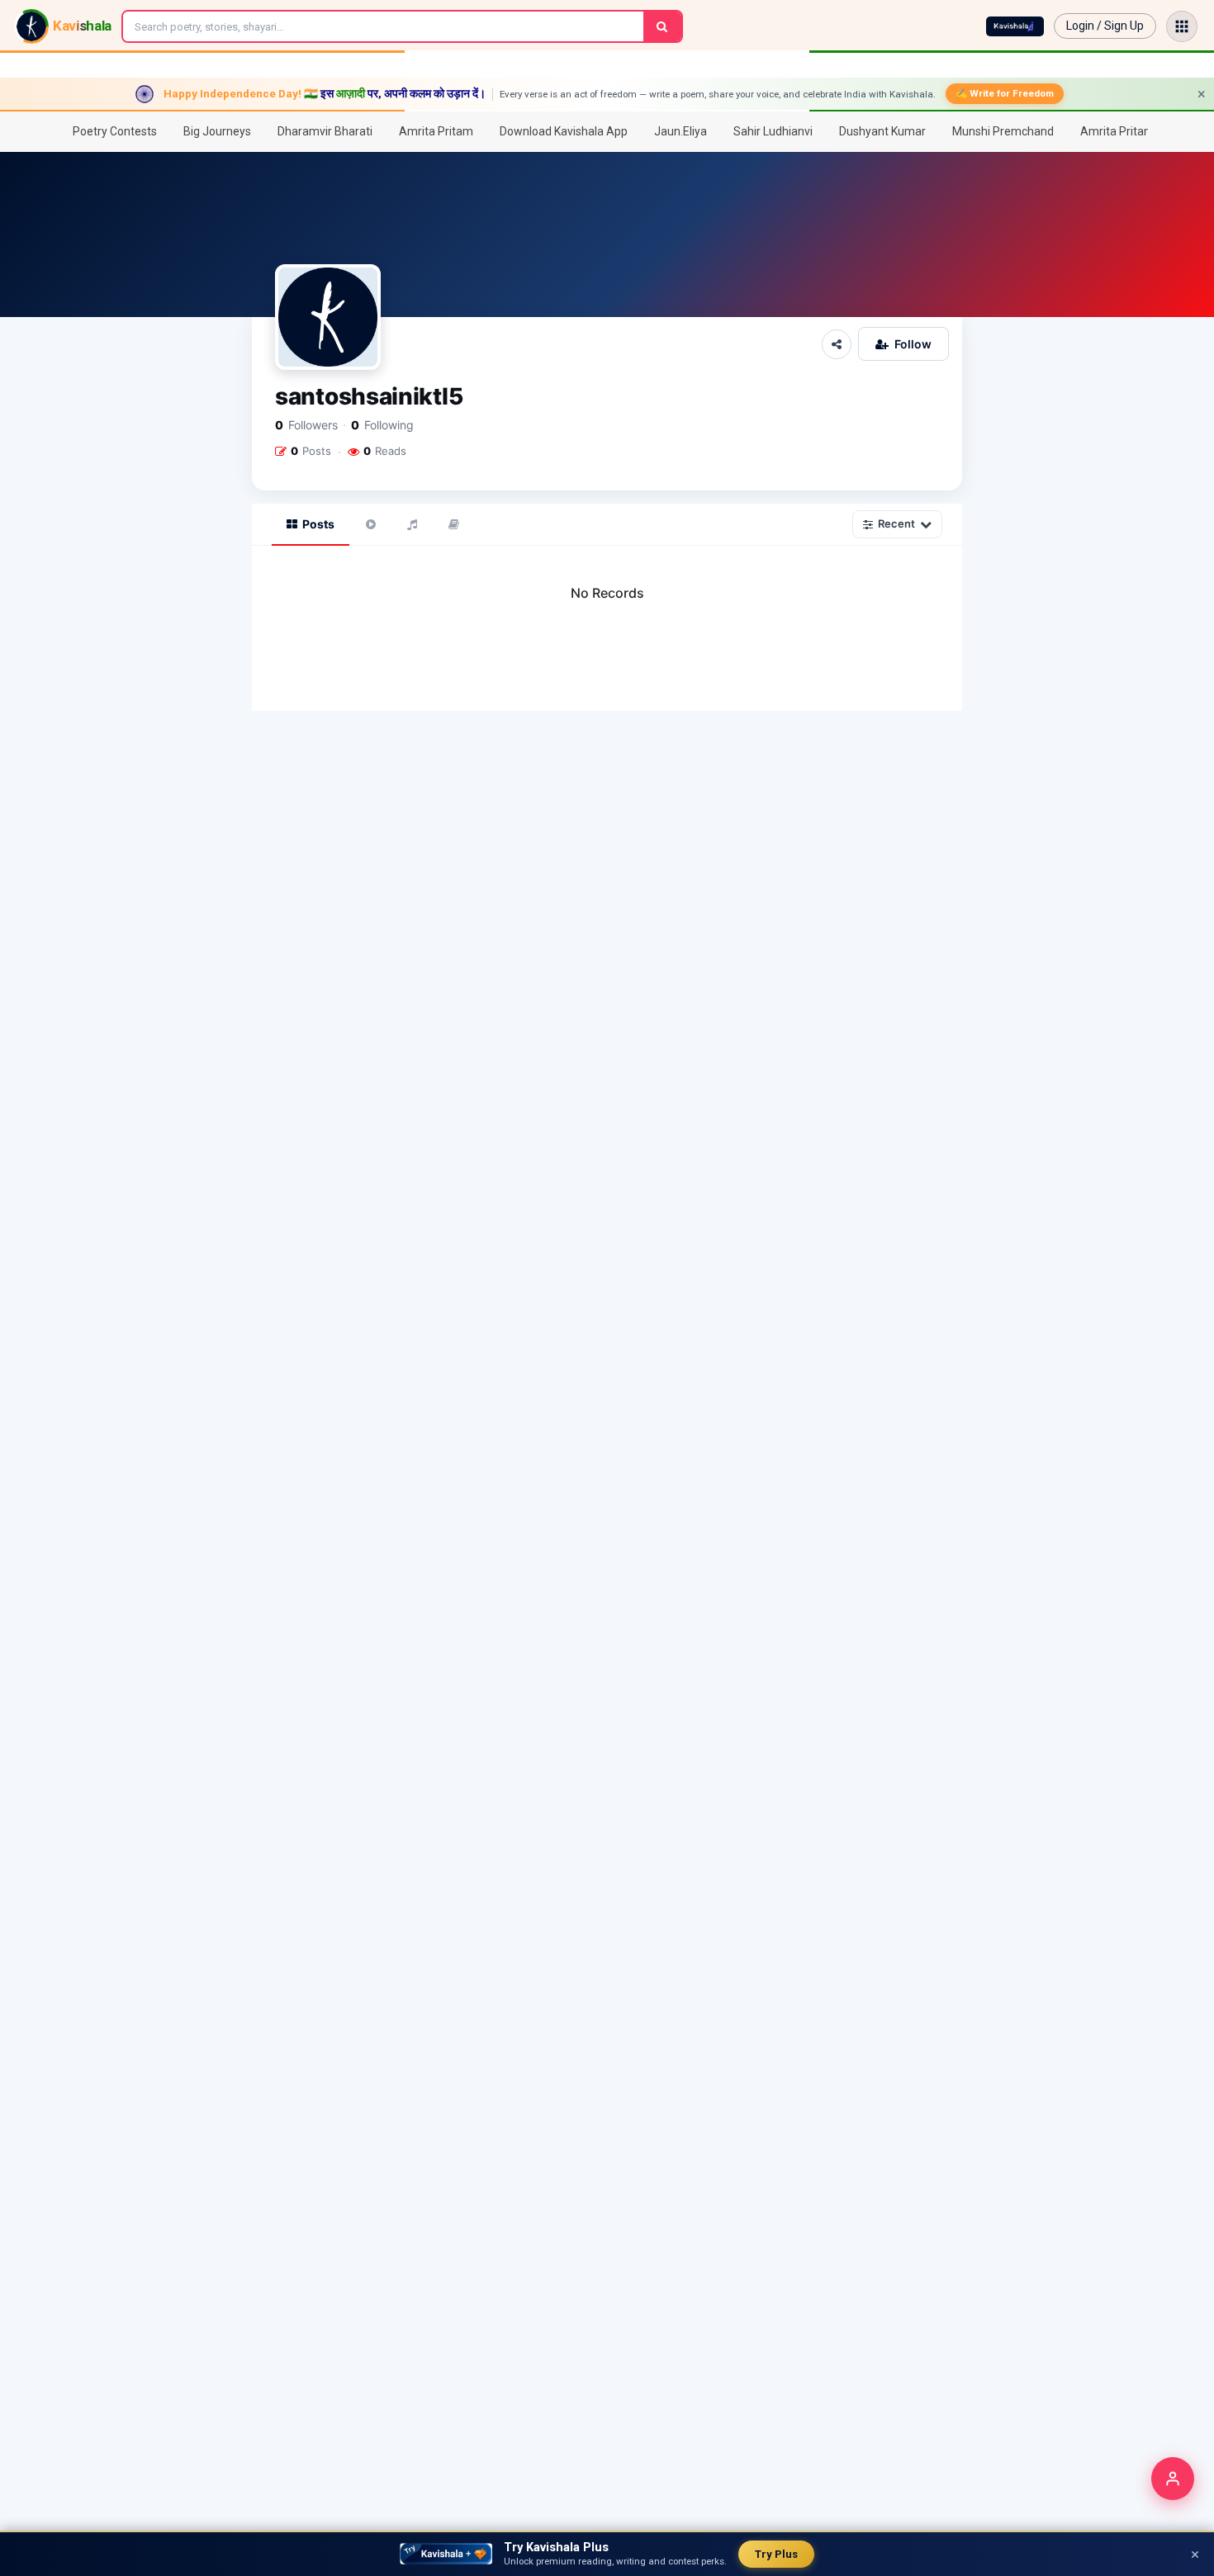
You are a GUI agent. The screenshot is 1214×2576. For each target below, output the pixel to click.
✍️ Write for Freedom (1005, 93)
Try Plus (776, 2554)
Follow (913, 344)
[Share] (837, 344)
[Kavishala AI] (1015, 26)
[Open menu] (1182, 26)
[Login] (1173, 2479)
